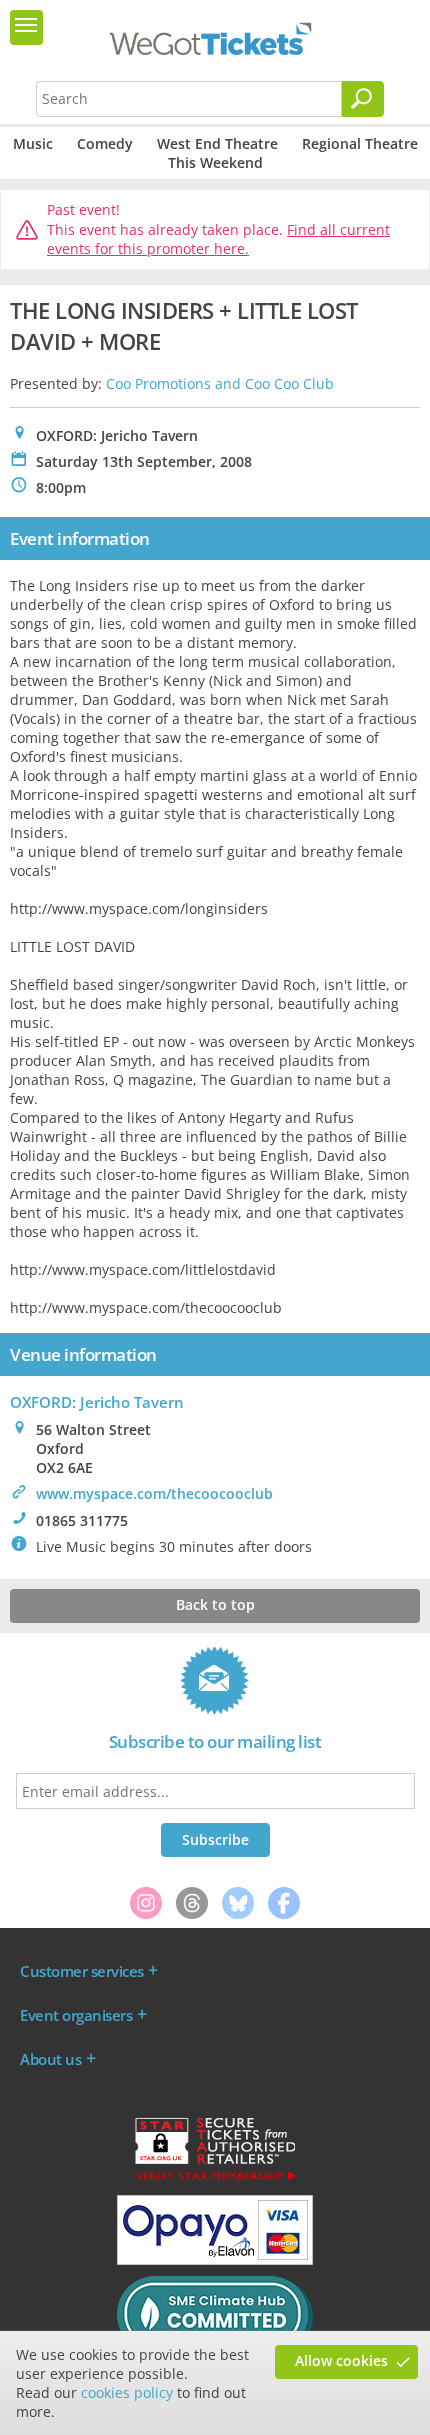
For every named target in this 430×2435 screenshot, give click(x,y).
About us (50, 2059)
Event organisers (76, 2015)
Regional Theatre (360, 143)
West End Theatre (217, 143)
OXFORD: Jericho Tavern (97, 1402)
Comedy (105, 143)
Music (33, 143)
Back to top (215, 1604)
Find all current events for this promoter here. (218, 239)
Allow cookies (341, 2360)
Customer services (82, 1971)
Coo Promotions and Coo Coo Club (220, 383)
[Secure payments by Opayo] (215, 2260)
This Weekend (215, 162)
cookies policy (127, 2392)
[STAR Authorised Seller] (215, 2179)
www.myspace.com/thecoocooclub (154, 1493)
